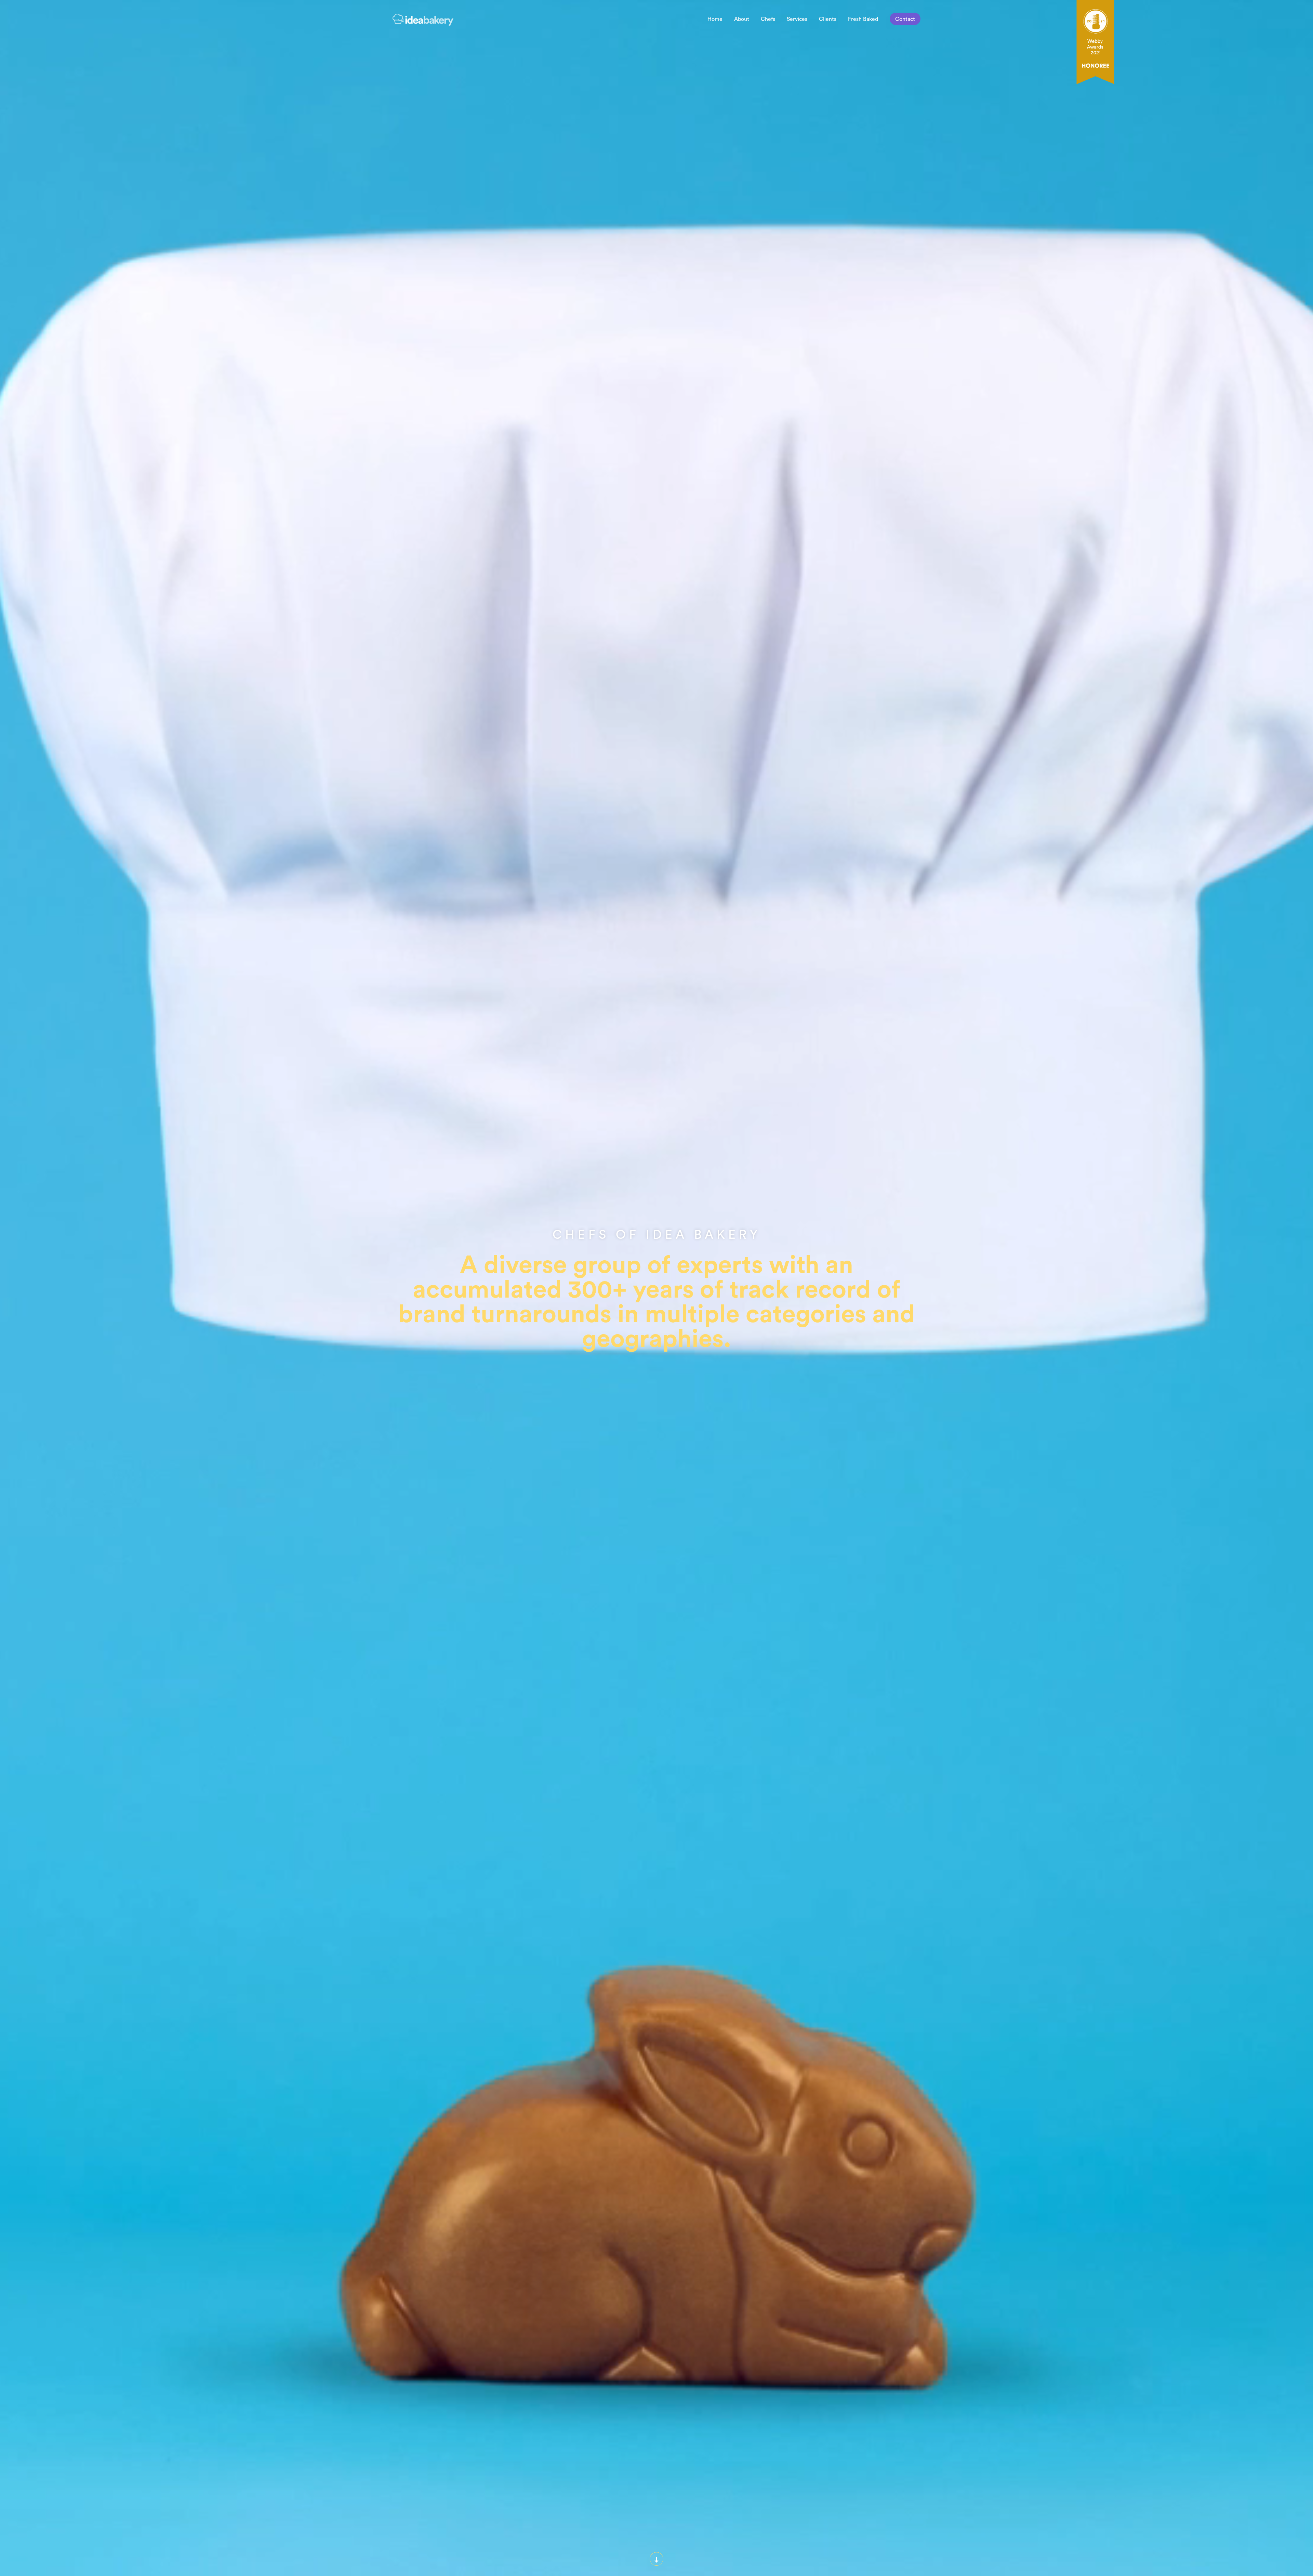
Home (715, 19)
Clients (828, 19)
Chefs (768, 19)
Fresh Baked (863, 19)
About (742, 19)
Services (797, 19)
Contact (905, 19)
